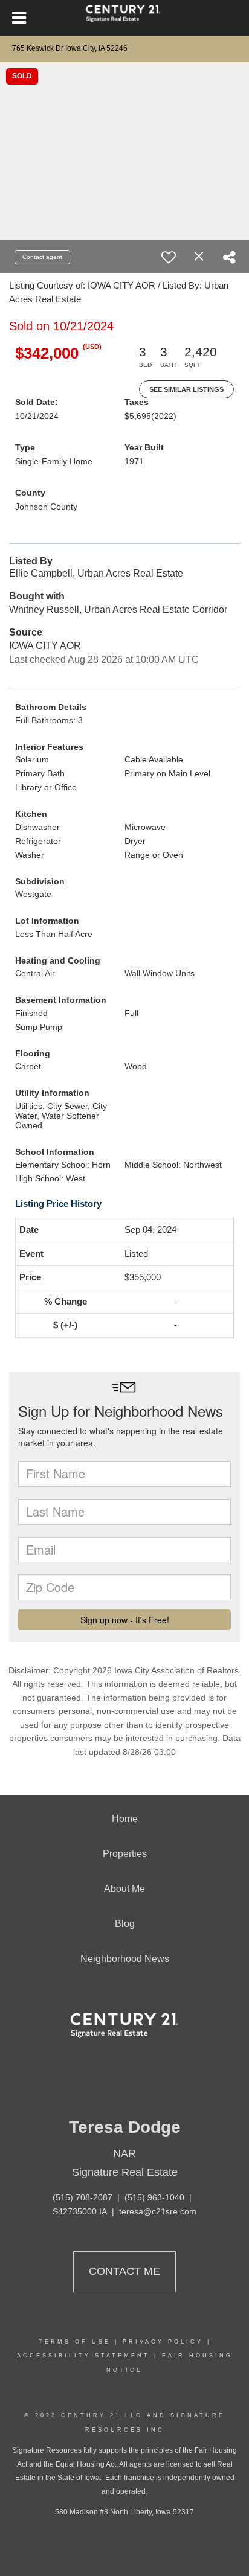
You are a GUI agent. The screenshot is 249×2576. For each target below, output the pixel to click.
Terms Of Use (75, 2342)
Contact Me (124, 2271)
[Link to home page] (125, 18)
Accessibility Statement (83, 2356)
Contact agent (42, 257)
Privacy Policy (163, 2342)
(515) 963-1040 (154, 2197)
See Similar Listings (186, 389)
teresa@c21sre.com (158, 2211)
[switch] (169, 257)
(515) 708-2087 (82, 2197)
